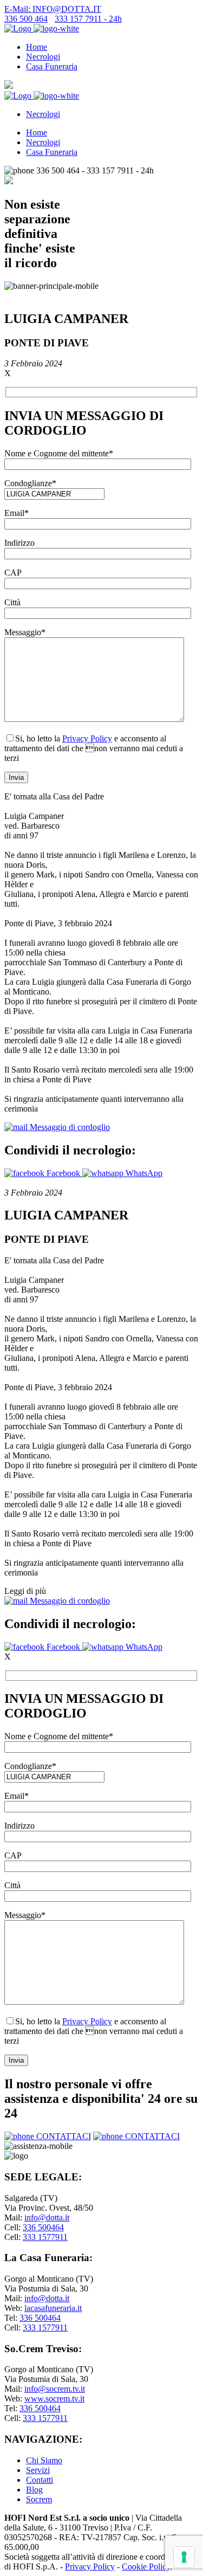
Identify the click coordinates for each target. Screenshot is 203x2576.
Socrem (39, 2499)
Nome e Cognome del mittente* (59, 453)
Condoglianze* (30, 483)
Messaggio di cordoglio (69, 1127)
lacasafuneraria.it (53, 2308)
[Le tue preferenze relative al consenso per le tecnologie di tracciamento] (184, 2557)
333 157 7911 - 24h (88, 19)
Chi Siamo (44, 2460)
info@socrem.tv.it (55, 2389)
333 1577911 (45, 2237)
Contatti (40, 2480)
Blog (34, 2490)
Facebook (63, 1173)
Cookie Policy (146, 2567)
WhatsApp (143, 1173)
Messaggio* (25, 632)
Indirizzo (19, 543)
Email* (17, 513)
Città (12, 602)
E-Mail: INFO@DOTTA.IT (53, 9)
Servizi (38, 2470)
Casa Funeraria (52, 66)
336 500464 (43, 2227)
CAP (13, 573)
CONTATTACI (63, 2136)
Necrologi (43, 57)
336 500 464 (26, 19)
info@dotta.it (47, 2217)
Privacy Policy (87, 738)
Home (37, 47)
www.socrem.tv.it (54, 2399)
